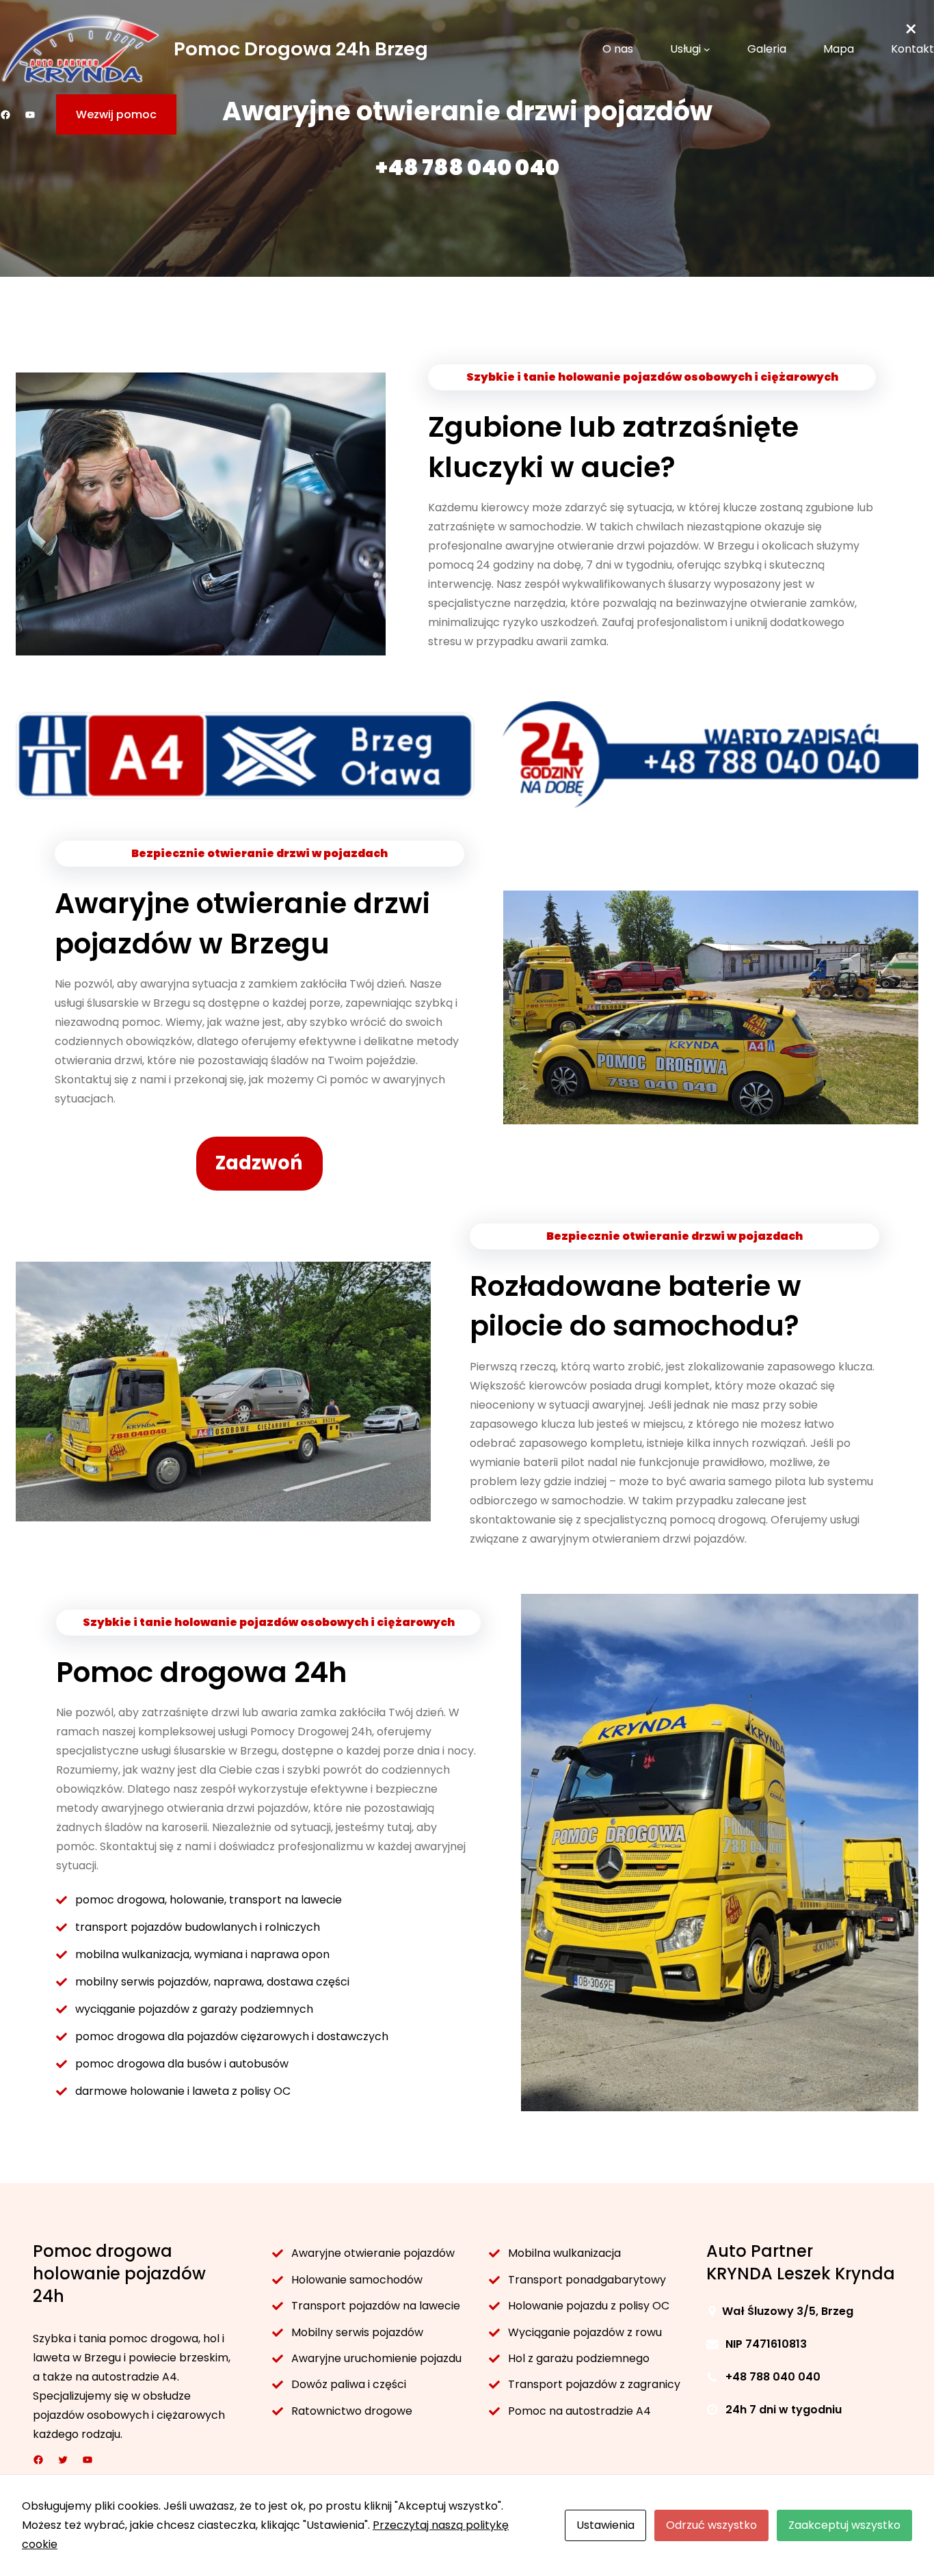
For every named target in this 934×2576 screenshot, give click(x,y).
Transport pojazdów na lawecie (377, 2306)
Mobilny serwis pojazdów (357, 2332)
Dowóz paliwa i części (349, 2384)
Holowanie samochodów (357, 2280)
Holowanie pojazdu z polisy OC (589, 2306)
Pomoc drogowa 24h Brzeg (301, 49)
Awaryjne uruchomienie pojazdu (376, 2358)
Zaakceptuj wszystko (844, 2525)
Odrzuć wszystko (711, 2525)
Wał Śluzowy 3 (763, 2311)
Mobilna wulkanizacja (564, 2253)
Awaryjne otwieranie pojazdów (373, 2253)
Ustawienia (605, 2525)
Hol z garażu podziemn (569, 2358)
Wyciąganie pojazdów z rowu (585, 2332)
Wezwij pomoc (116, 114)
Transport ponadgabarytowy (587, 2280)
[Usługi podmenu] (707, 49)
